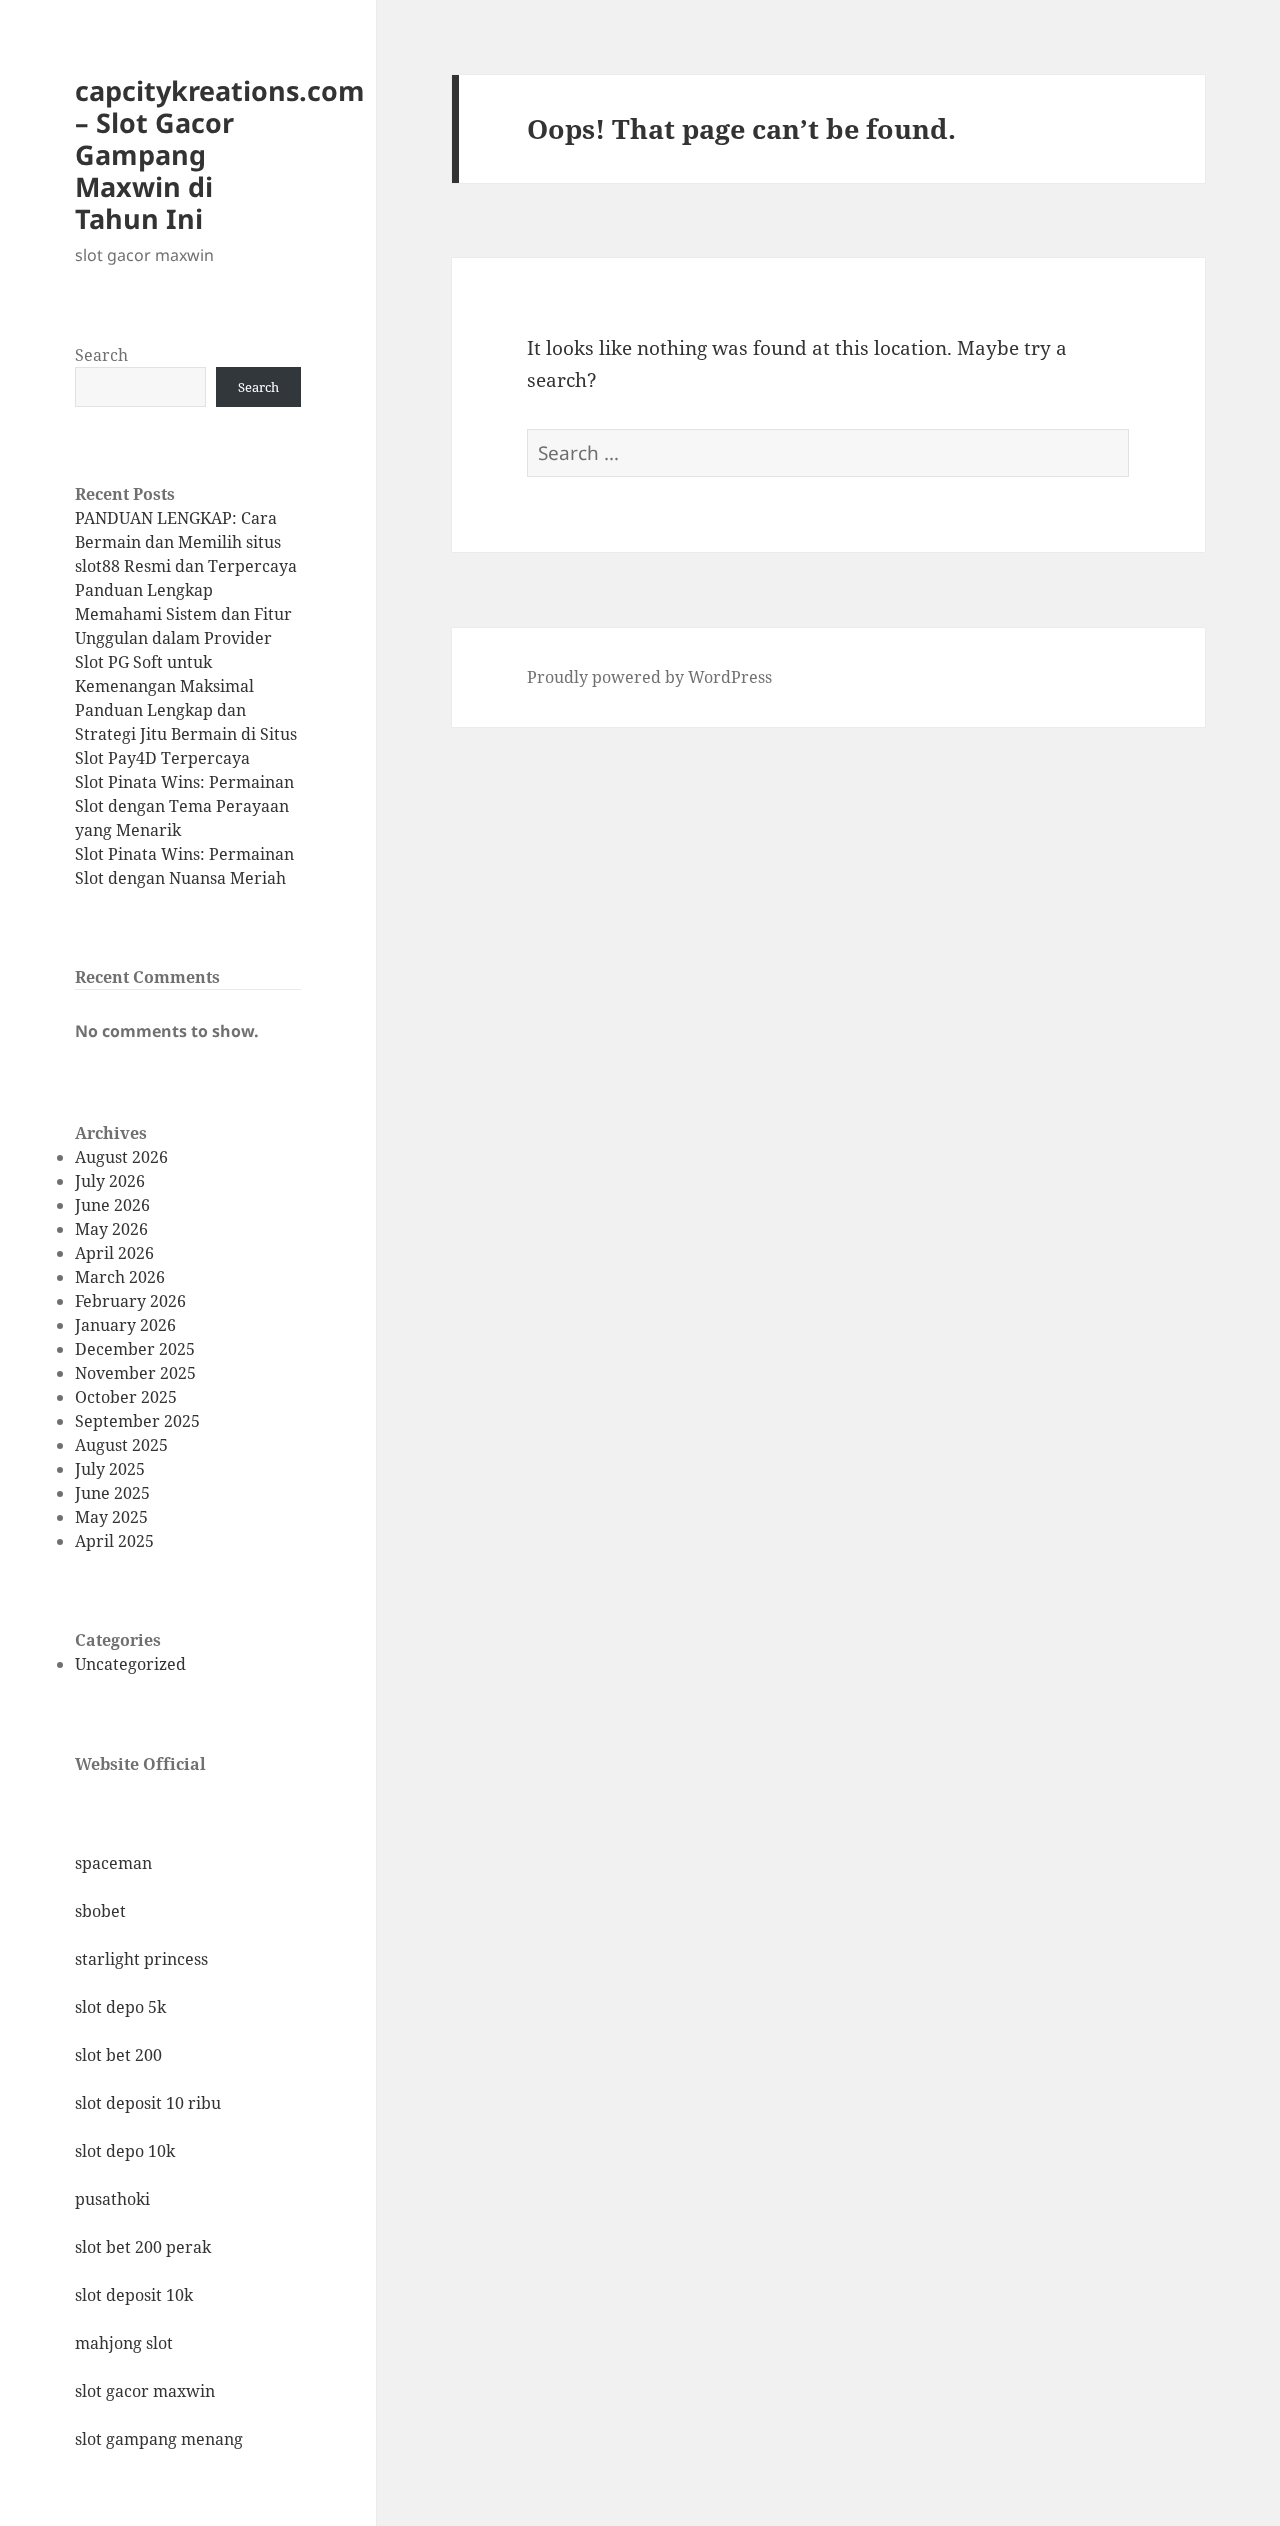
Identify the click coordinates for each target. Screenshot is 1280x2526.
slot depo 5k (120, 2007)
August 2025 (121, 1445)
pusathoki (112, 2199)
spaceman (113, 1863)
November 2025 (135, 1373)
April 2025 (114, 1541)
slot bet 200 (118, 2055)
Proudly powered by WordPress (649, 677)
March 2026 (120, 1277)
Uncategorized (130, 1664)
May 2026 (111, 1229)
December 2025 (135, 1349)
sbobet (100, 1911)
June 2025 (112, 1493)
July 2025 (110, 1469)
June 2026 (112, 1205)
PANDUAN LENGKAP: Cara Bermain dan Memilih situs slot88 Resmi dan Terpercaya (186, 542)
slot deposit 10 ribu (148, 2103)
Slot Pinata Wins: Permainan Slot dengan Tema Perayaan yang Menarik (184, 806)
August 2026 (121, 1157)
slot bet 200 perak (143, 2247)
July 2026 (110, 1181)
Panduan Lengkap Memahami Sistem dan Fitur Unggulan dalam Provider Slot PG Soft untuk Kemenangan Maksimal (183, 638)
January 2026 (125, 1325)
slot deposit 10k (134, 2295)
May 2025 (111, 1517)
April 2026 (114, 1253)
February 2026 (130, 1301)
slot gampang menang (159, 2439)
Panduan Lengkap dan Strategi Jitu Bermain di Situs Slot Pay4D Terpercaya (186, 734)
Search (101, 355)
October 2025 (126, 1397)
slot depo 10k (125, 2151)
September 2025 (137, 1421)
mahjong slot (124, 2343)
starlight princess (141, 1959)
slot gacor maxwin (145, 2391)
